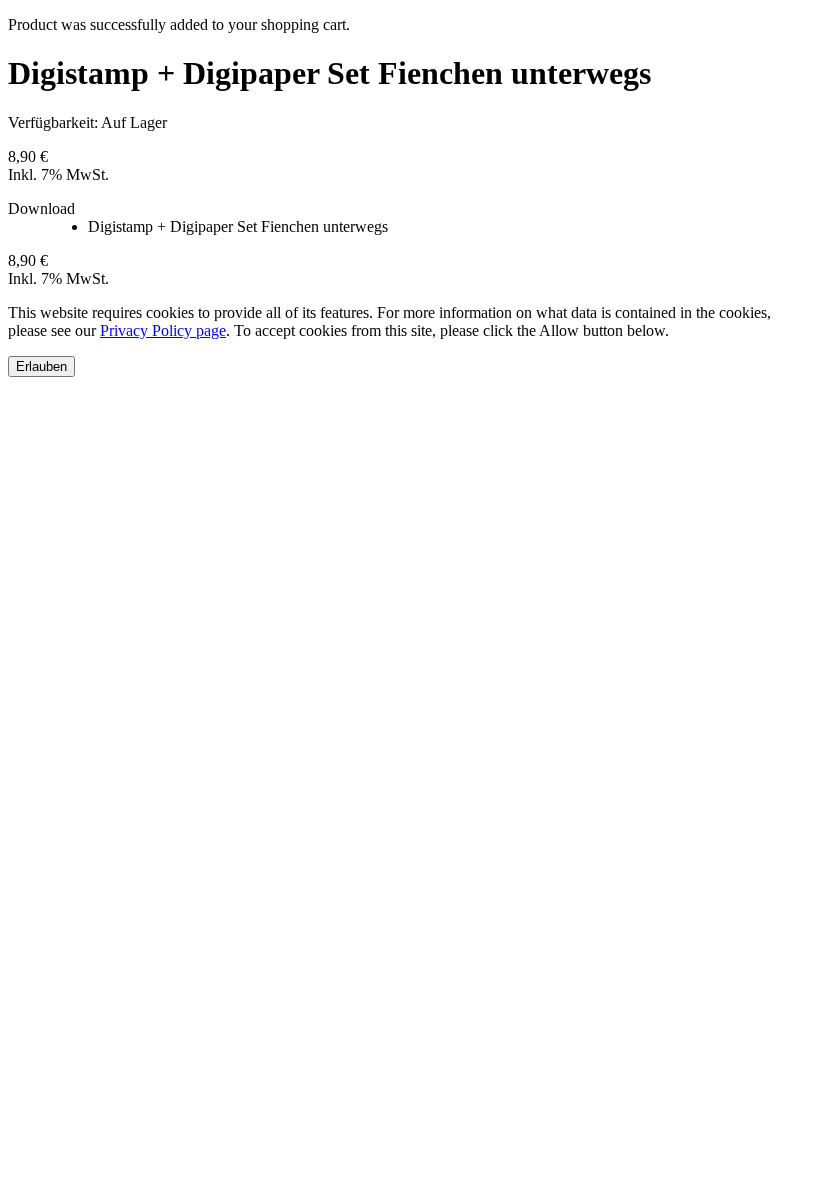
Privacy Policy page (163, 330)
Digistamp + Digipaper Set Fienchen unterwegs (238, 226)
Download (41, 208)
